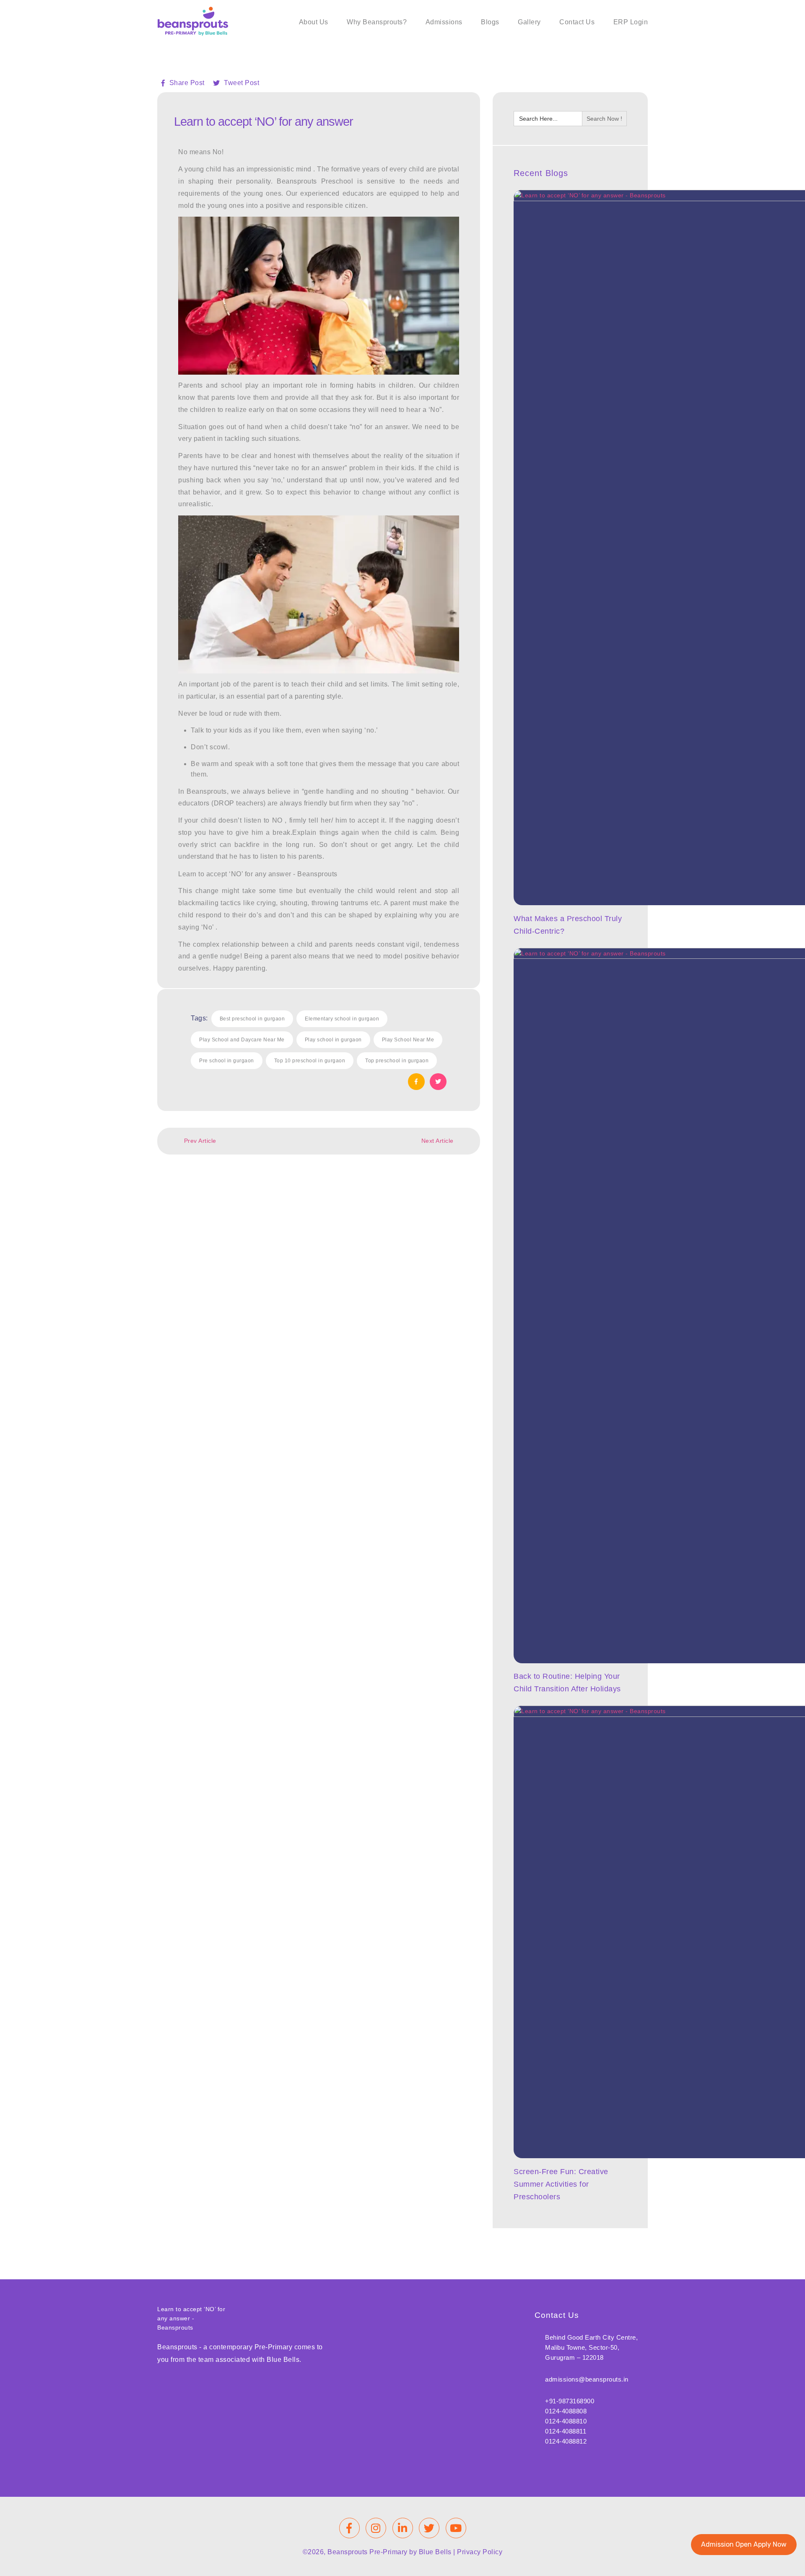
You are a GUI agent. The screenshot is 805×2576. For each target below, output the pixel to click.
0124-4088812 (566, 2441)
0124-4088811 (566, 2431)
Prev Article (200, 1141)
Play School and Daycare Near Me (242, 1040)
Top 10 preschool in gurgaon (310, 1061)
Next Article (438, 1141)
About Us (314, 22)
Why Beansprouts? (377, 22)
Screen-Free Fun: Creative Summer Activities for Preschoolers (561, 2184)
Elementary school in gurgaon (342, 1019)
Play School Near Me (408, 1040)
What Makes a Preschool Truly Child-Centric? (568, 925)
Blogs (490, 22)
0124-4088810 (566, 2421)
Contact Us (577, 22)
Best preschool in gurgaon (252, 1019)
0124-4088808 (566, 2411)
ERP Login (631, 22)
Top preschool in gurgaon (397, 1061)
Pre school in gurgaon (227, 1061)
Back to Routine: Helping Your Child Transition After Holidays (567, 1683)
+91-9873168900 (570, 2401)
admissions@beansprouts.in (587, 2379)
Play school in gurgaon (333, 1040)
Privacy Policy (480, 2552)
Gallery (529, 22)
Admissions (444, 22)
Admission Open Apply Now (744, 2544)
